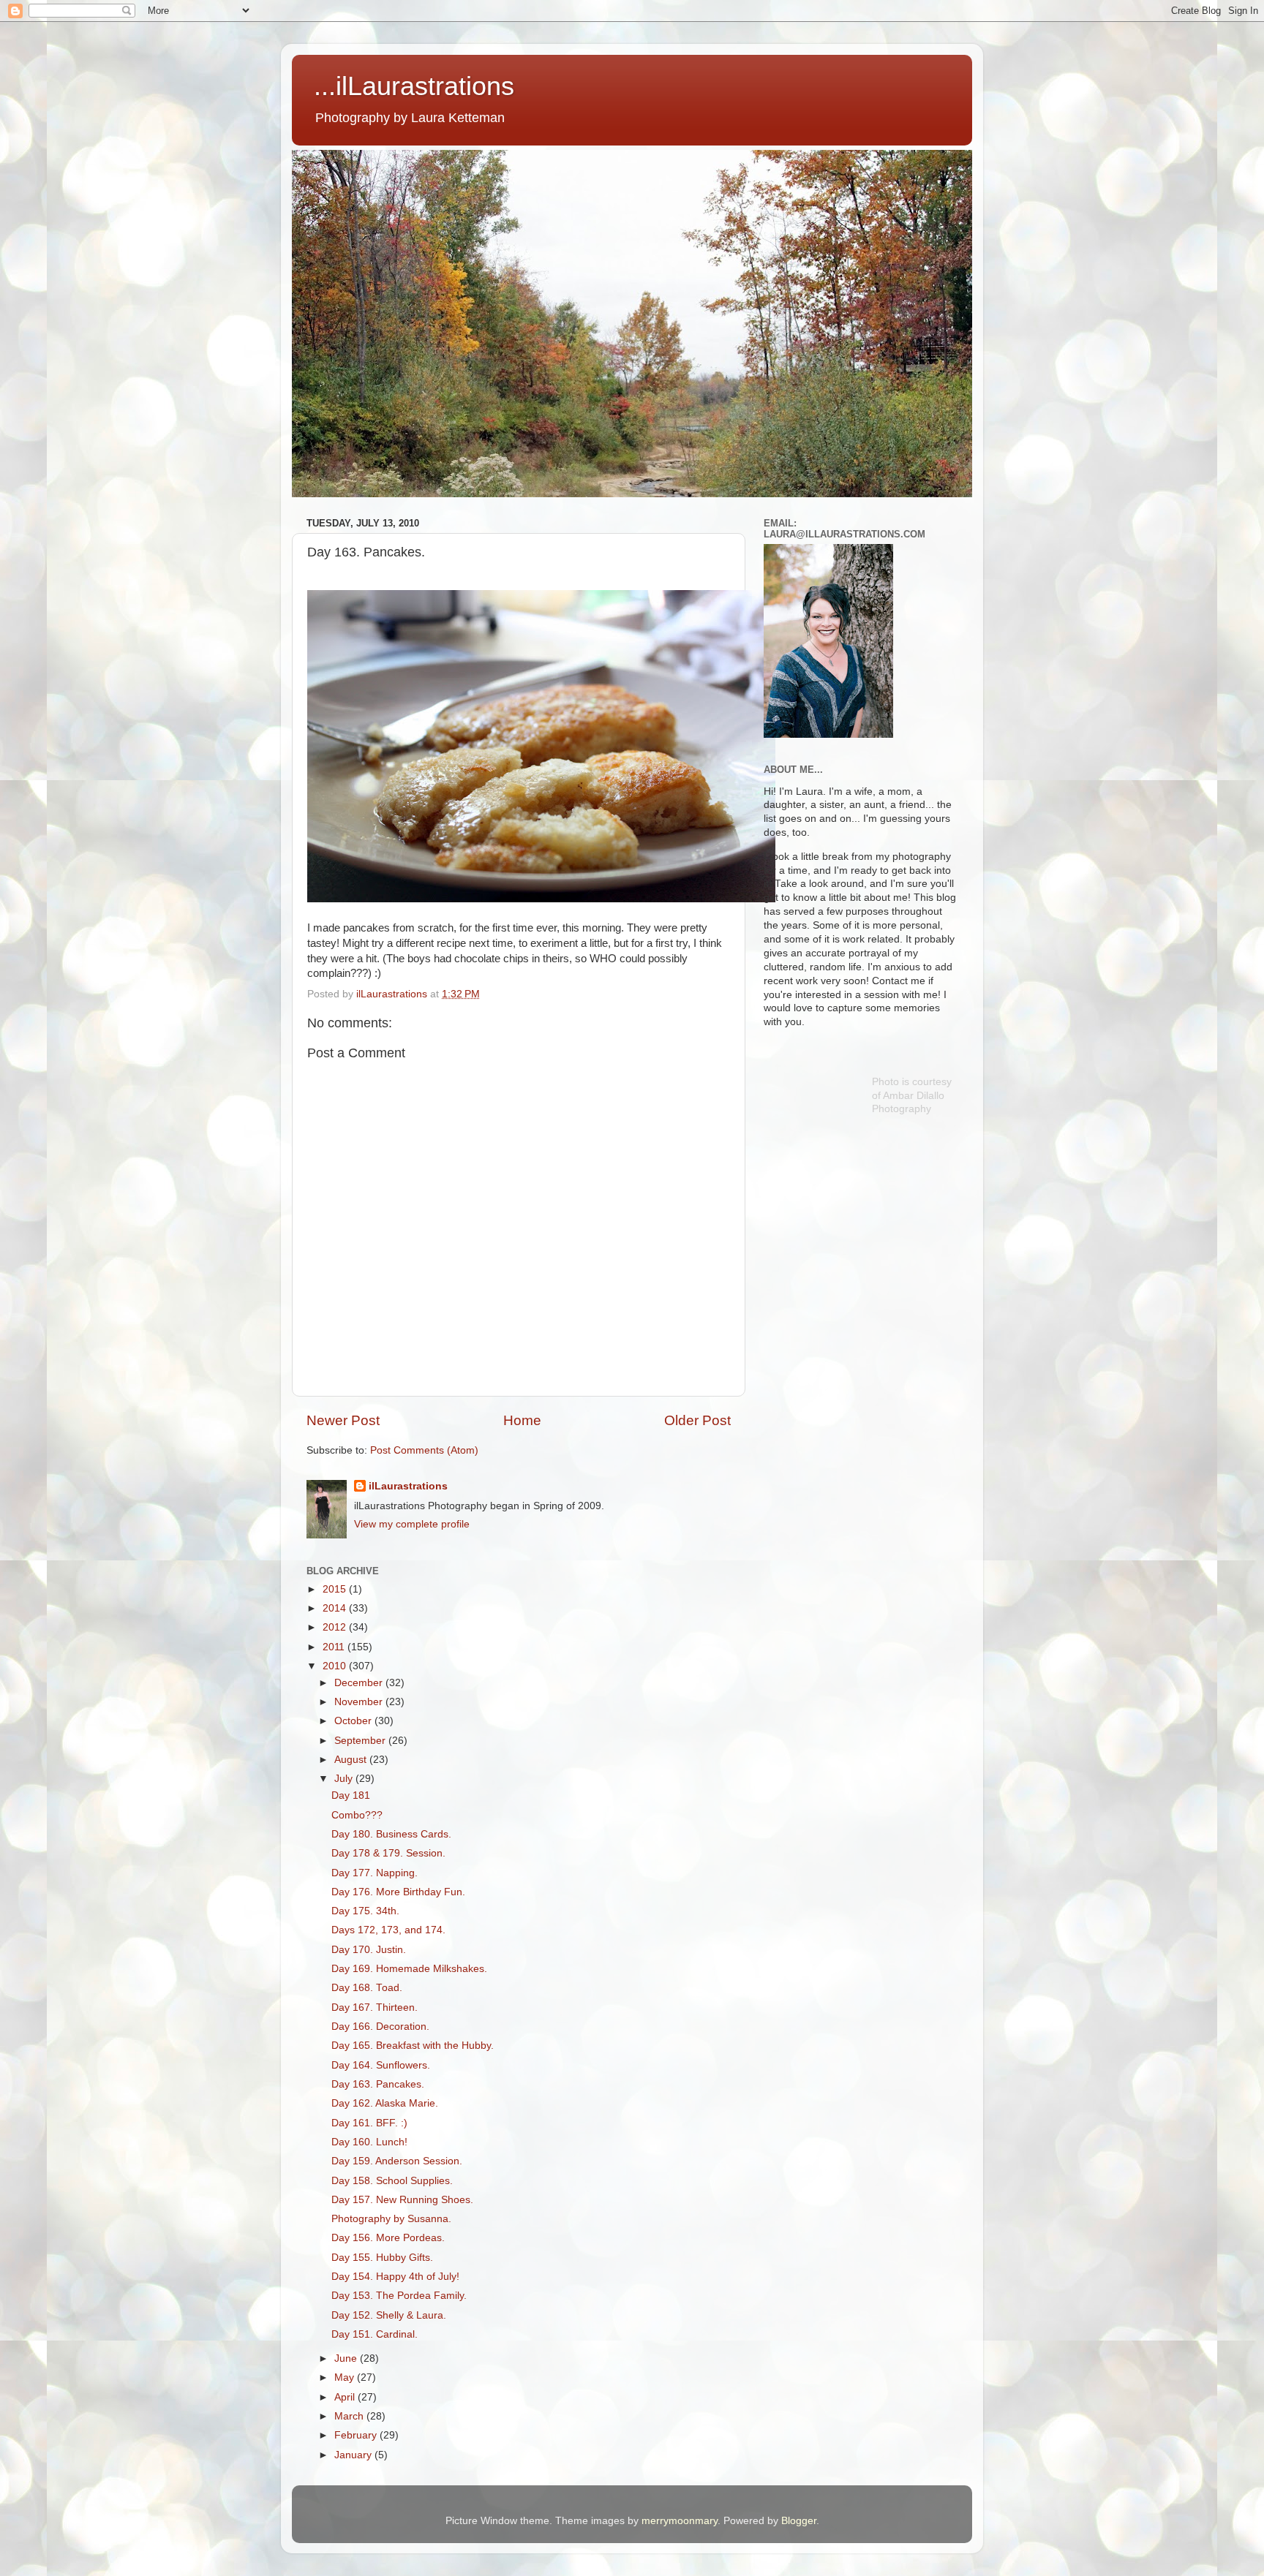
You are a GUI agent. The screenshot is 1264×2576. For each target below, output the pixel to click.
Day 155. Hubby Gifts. (382, 2258)
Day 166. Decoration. (380, 2027)
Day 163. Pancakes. (378, 2084)
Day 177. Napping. (375, 1873)
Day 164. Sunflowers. (381, 2065)
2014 (336, 1608)
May (346, 2377)
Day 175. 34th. (365, 1911)
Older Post (697, 1420)
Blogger (799, 2521)
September (361, 1741)
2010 (336, 1666)
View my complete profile (412, 1524)
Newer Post (343, 1420)
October (354, 1721)
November (360, 1702)
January (354, 2455)
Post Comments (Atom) (424, 1450)
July (345, 1779)
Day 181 (351, 1795)
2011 (335, 1647)
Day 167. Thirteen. (375, 2007)
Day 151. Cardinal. (375, 2334)
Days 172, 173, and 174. (388, 1930)
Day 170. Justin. (369, 1950)
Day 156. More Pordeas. (388, 2238)
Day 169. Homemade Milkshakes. (409, 1969)
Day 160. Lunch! (369, 2142)
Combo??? (357, 1815)
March (350, 2416)
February (357, 2435)
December (360, 1683)
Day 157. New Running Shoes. (402, 2200)
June (347, 2358)
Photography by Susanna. (391, 2219)
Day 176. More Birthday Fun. (398, 1892)
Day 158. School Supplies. (392, 2181)
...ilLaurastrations (414, 86)
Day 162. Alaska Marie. (385, 2103)
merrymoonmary (680, 2521)
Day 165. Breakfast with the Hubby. (413, 2046)
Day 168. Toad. (367, 1988)
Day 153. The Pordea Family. (399, 2296)
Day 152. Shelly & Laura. (389, 2315)
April (346, 2397)
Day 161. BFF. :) (369, 2123)
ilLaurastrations (408, 1486)
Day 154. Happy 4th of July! (395, 2277)
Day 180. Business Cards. (391, 1834)
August (352, 1760)
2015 (336, 1589)
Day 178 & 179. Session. (388, 1853)
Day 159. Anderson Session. (397, 2161)
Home (522, 1420)
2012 (336, 1627)
